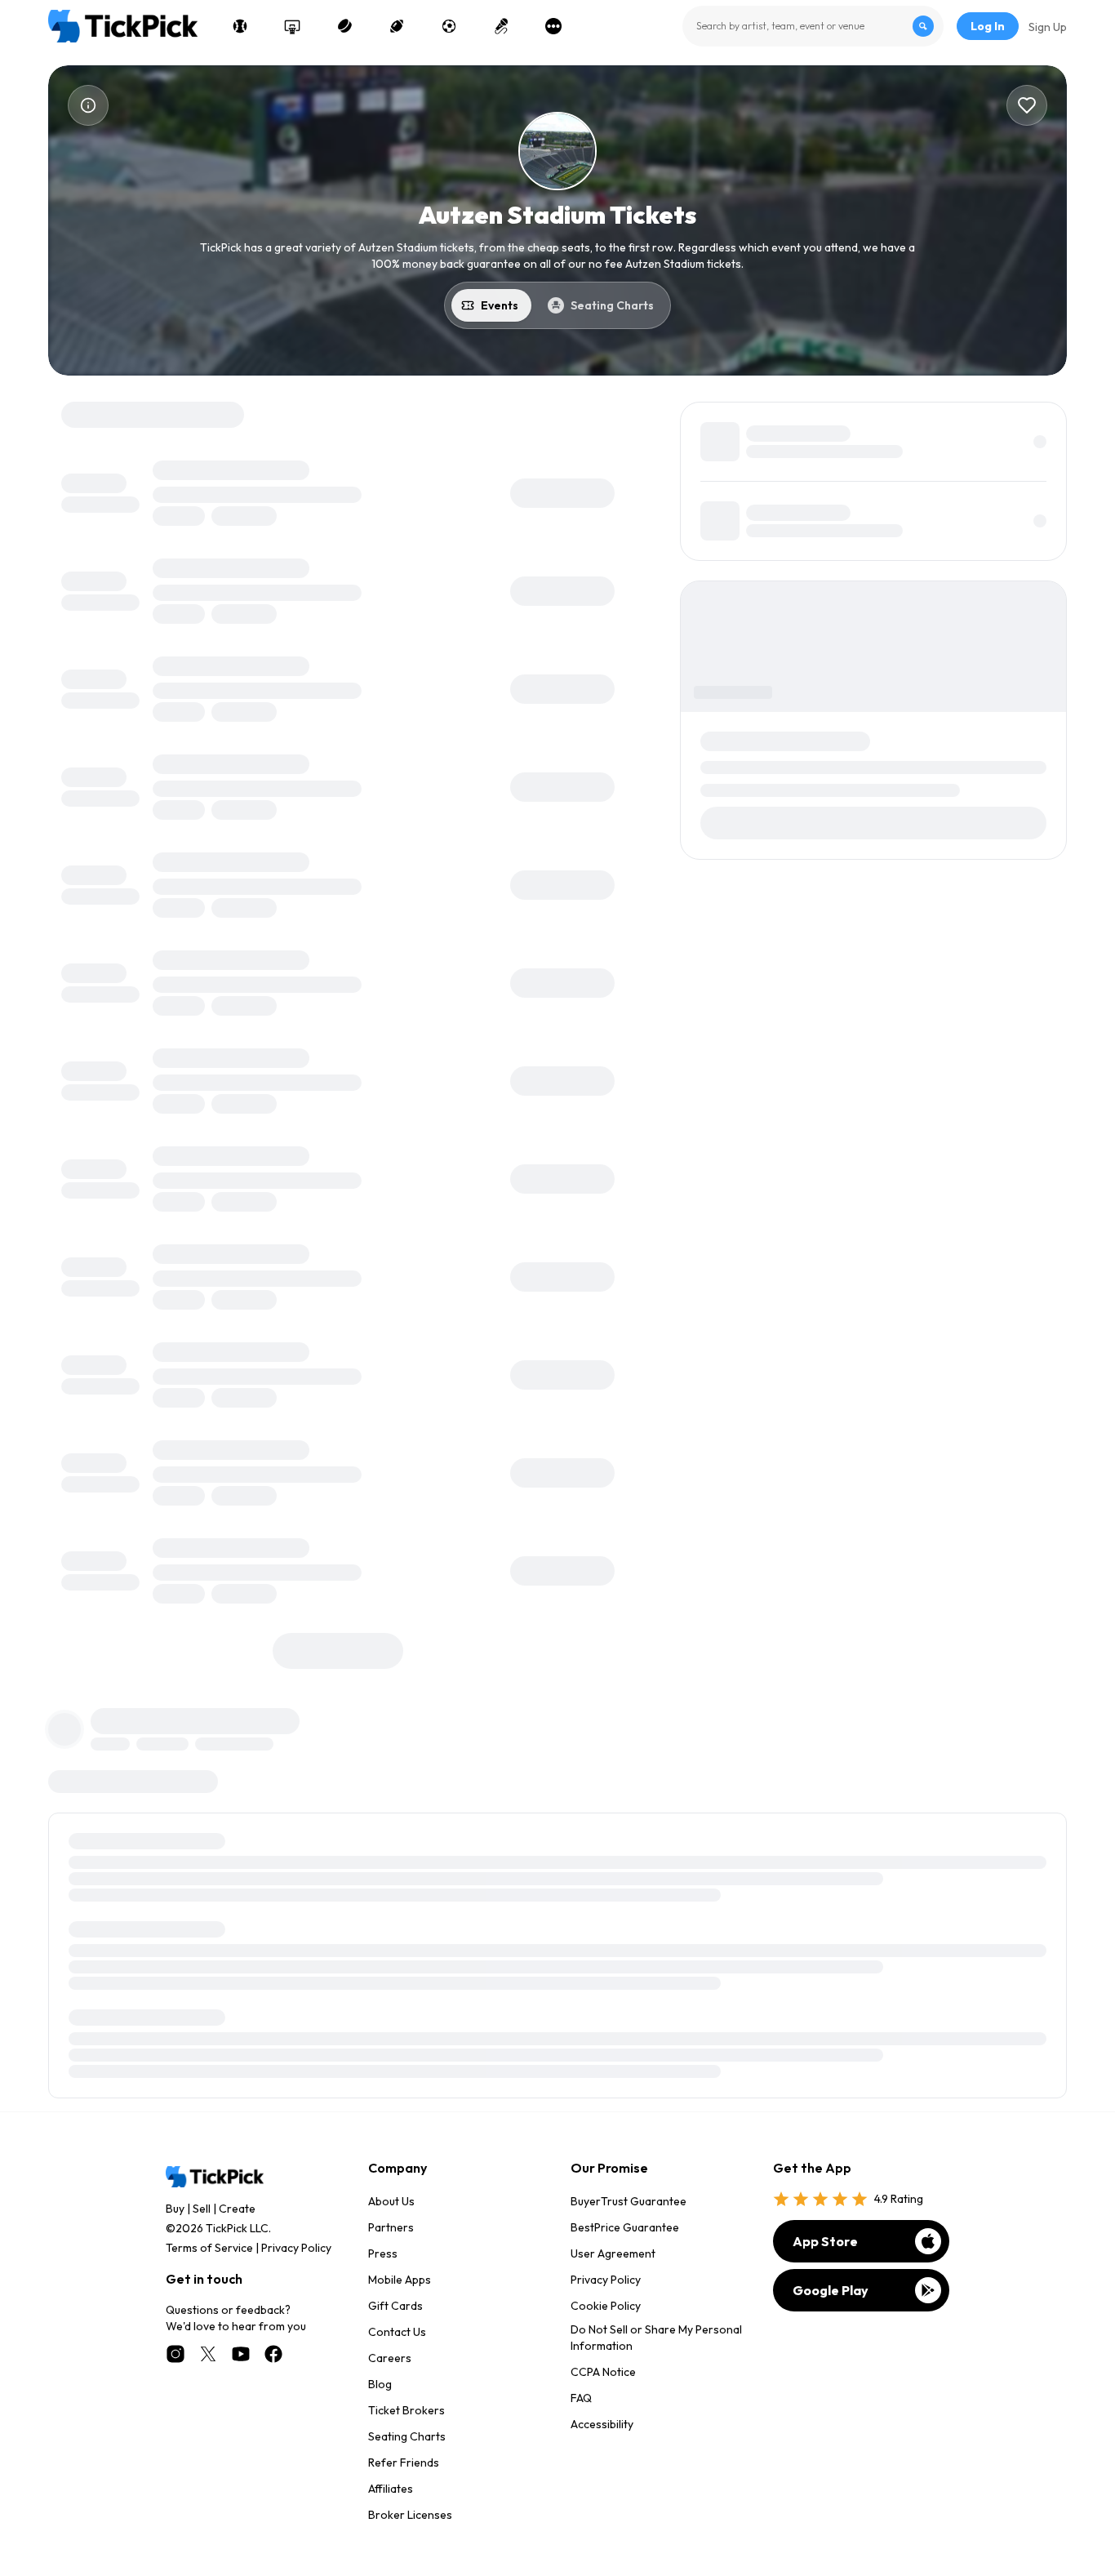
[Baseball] (240, 26)
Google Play (831, 2290)
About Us (391, 2201)
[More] (553, 26)
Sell (202, 2209)
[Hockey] (344, 26)
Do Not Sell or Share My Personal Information (656, 2338)
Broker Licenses (410, 2515)
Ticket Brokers (406, 2410)
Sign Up (1048, 27)
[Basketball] (292, 26)
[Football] (397, 26)
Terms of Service (209, 2248)
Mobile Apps (400, 2280)
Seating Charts (407, 2436)
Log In (988, 26)
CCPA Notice (603, 2372)
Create (237, 2209)
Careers (390, 2358)
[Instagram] (175, 2354)
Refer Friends (404, 2463)
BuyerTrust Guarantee (629, 2201)
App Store (825, 2241)
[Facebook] (273, 2354)
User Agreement (613, 2253)
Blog (380, 2384)
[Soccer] (449, 26)
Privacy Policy (296, 2248)
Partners (391, 2227)
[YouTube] (241, 2354)
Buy (175, 2209)
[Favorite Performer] (1027, 105)
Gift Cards (395, 2306)
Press (383, 2253)
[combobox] (813, 26)
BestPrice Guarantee (625, 2227)
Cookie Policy (606, 2306)
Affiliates (391, 2489)
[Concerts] (501, 26)
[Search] (923, 26)
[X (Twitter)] (208, 2354)
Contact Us (397, 2332)
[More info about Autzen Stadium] (88, 105)
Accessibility (602, 2424)
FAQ (581, 2398)
